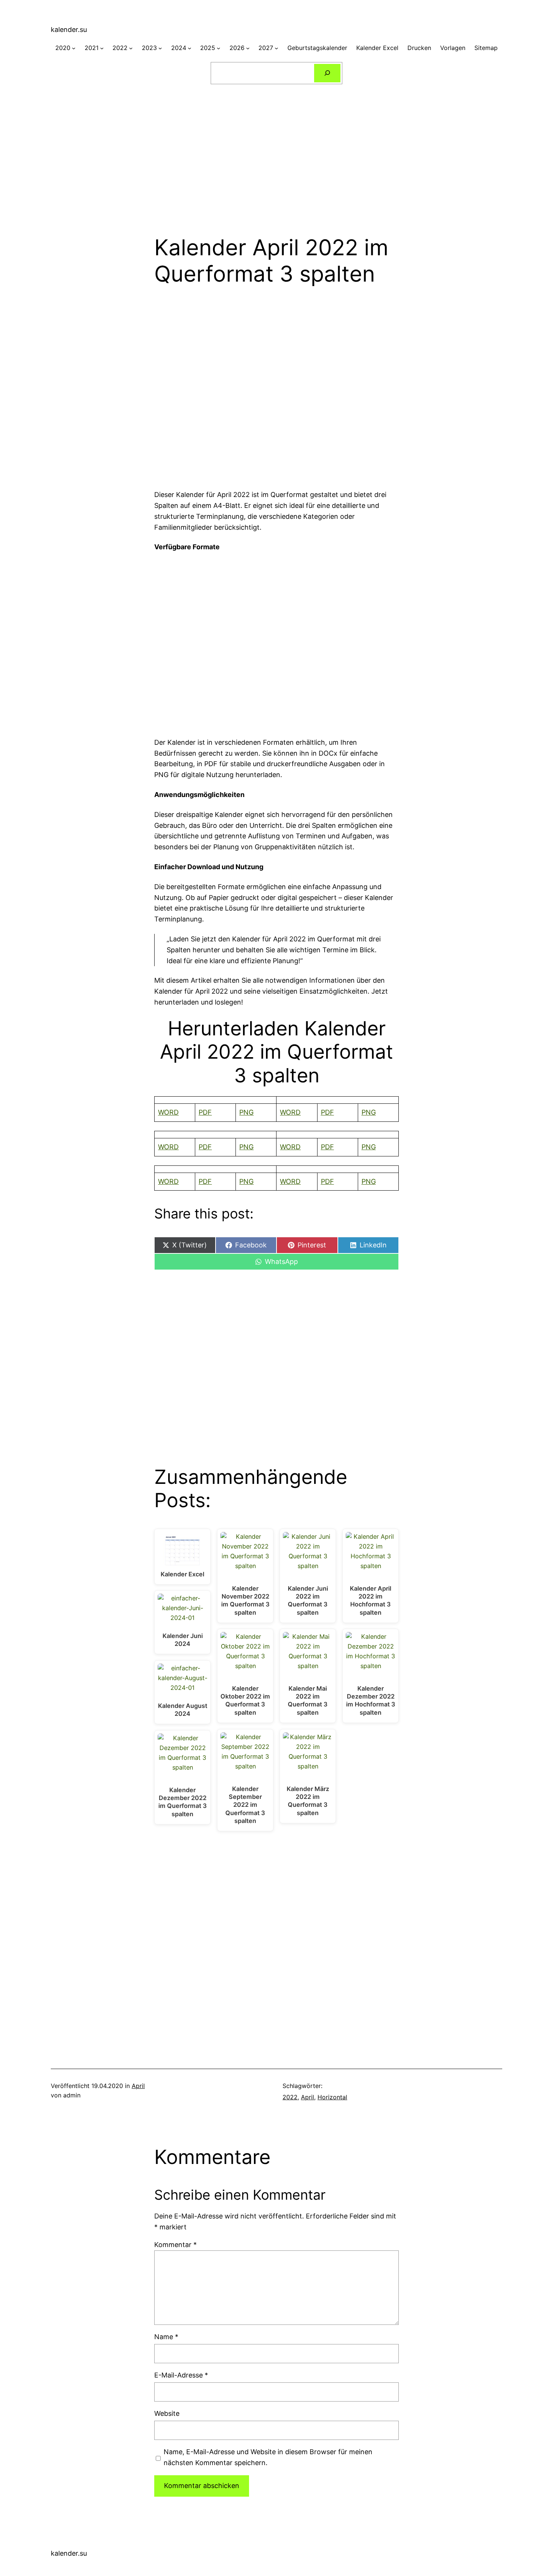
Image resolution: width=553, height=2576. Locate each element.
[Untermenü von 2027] (276, 48)
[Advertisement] (276, 155)
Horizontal (332, 2097)
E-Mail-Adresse (181, 2375)
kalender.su (69, 30)
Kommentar (175, 2245)
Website (167, 2413)
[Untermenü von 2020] (74, 48)
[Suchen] (327, 73)
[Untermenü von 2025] (219, 48)
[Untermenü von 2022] (131, 48)
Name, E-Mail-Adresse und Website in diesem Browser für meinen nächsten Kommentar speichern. (268, 2457)
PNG (246, 1112)
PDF (205, 1112)
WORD (168, 1112)
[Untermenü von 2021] (102, 48)
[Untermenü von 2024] (190, 48)
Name (166, 2337)
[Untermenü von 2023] (160, 48)
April (138, 2086)
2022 (290, 2097)
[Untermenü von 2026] (248, 48)
